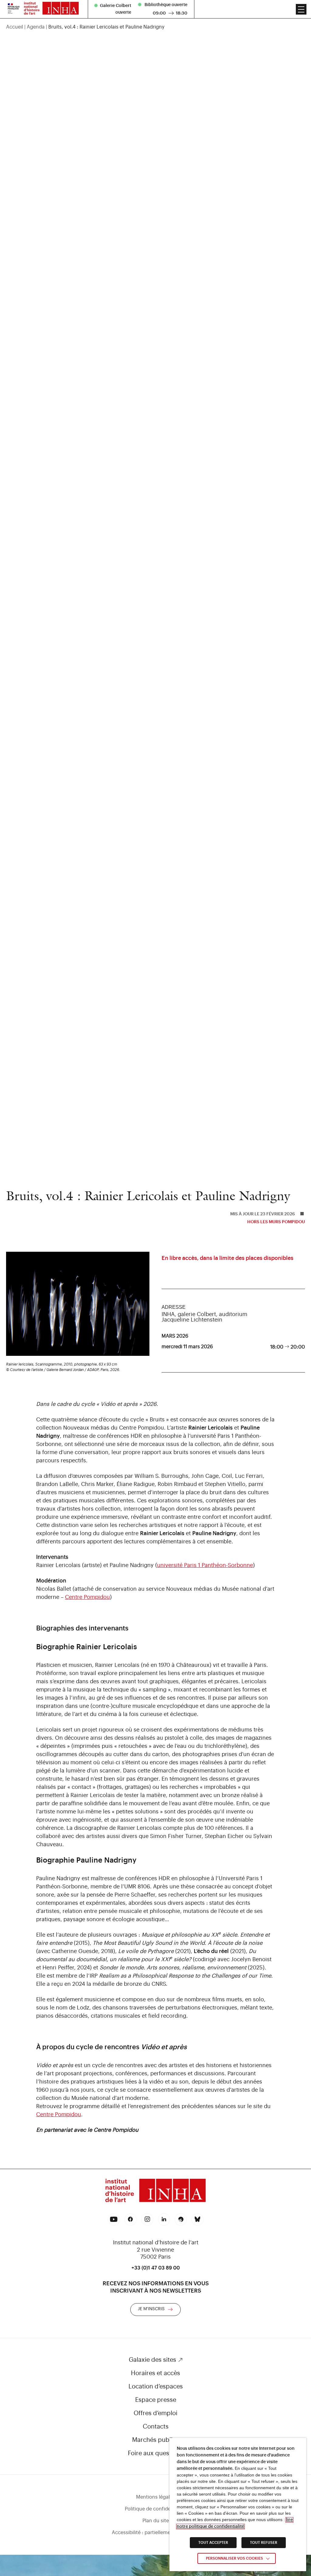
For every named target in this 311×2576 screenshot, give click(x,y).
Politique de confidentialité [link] (156, 2509)
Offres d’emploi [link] (155, 2413)
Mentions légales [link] (155, 2497)
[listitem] (114, 9)
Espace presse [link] (156, 2400)
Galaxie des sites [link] (152, 2360)
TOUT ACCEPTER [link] (213, 2543)
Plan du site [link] (156, 2521)
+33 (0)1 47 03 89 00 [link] (156, 2268)
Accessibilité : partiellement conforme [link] (155, 2533)
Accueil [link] (15, 27)
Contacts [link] (156, 2427)
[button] (301, 9)
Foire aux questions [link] (155, 2453)
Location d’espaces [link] (156, 2387)
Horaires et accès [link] (155, 2373)
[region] (155, 27)
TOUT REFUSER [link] (264, 2543)
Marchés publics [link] (155, 2440)
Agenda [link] (36, 27)
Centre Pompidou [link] (87, 1597)
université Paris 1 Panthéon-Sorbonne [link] (205, 1565)
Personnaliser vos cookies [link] (234, 2558)
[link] (14, 9)
